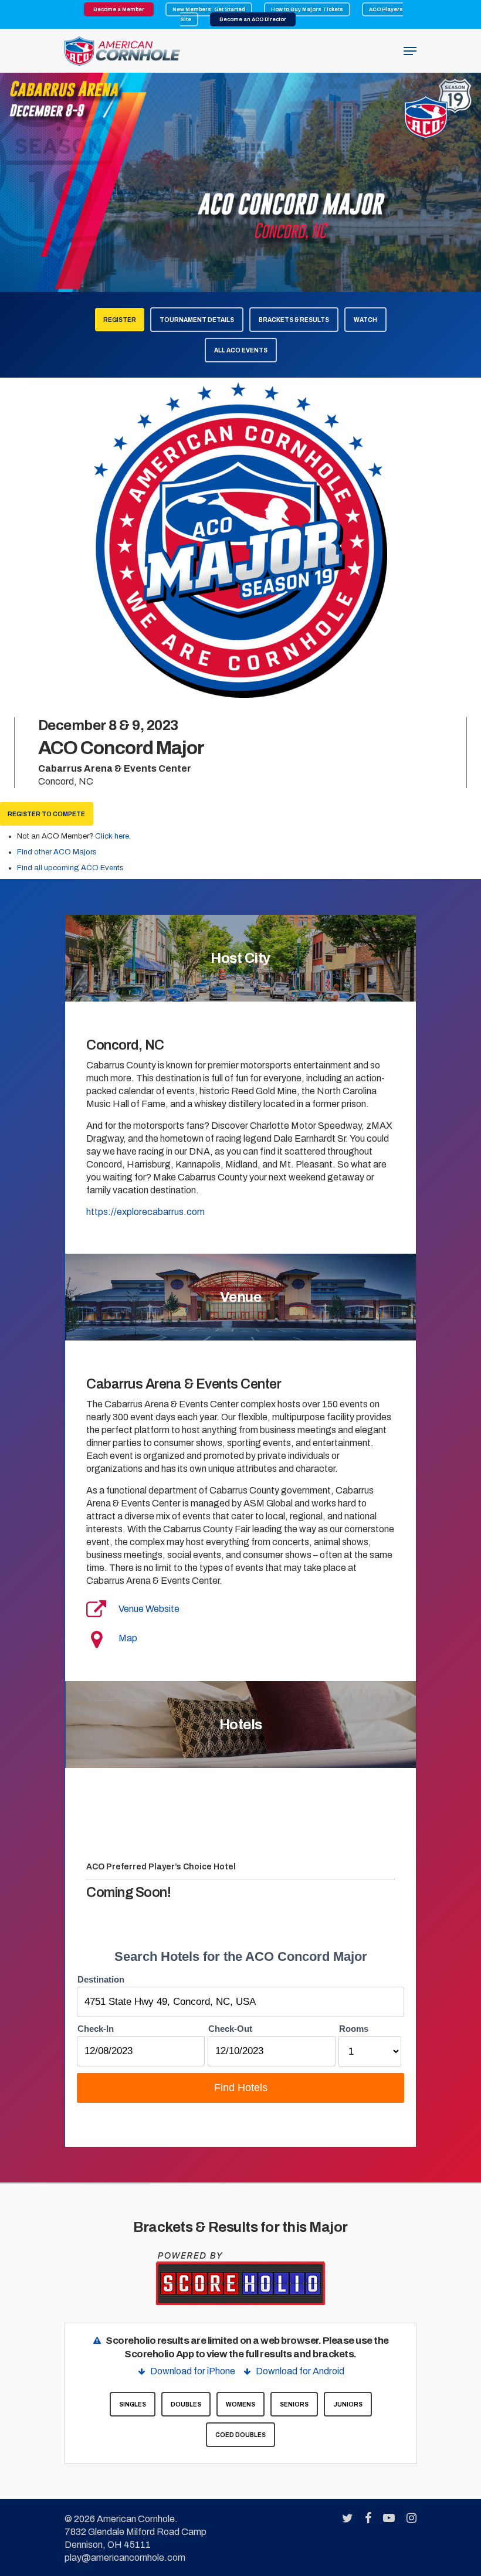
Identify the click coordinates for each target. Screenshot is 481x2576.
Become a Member (119, 9)
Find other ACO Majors (57, 852)
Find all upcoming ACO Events (70, 868)
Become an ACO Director (253, 19)
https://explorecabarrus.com (145, 1212)
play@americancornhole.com (125, 2558)
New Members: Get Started (209, 9)
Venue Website (149, 1609)
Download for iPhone (193, 2371)
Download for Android (300, 2371)
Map (128, 1638)
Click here (112, 836)
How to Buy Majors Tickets (307, 9)
